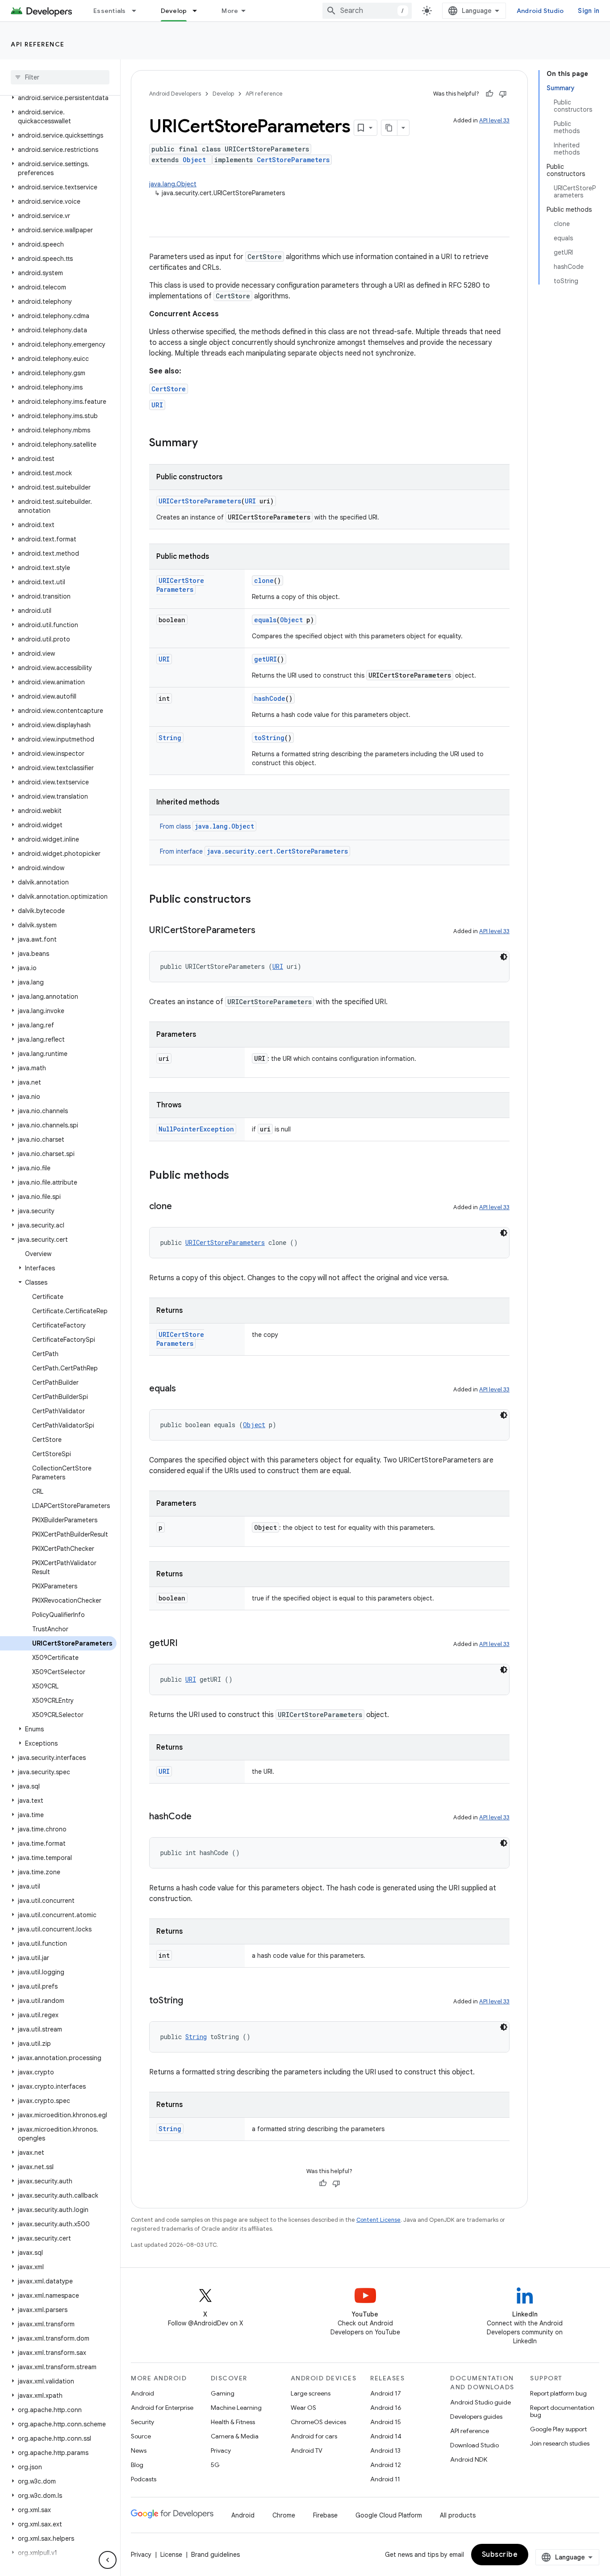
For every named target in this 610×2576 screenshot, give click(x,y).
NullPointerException (196, 1129)
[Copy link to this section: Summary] (207, 444)
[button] (58, 98)
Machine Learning (236, 2408)
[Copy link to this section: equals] (185, 1389)
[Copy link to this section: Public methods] (238, 1176)
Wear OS (303, 2408)
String (170, 738)
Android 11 (385, 2479)
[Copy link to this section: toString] (192, 2001)
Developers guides (476, 2417)
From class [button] (207, 826)
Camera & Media (235, 2436)
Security (142, 2422)
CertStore (169, 389)
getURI (265, 659)
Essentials (110, 11)
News (139, 2450)
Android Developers (175, 94)
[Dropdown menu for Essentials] (138, 11)
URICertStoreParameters (200, 501)
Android (142, 2393)
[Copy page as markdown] (389, 128)
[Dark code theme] (504, 957)
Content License (378, 2220)
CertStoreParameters (293, 160)
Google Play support (558, 2429)
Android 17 (386, 2393)
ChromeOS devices (318, 2422)
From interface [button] (254, 851)
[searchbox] (60, 77)
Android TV (307, 2450)
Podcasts (144, 2479)
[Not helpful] (503, 94)
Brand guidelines (215, 2555)
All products (458, 2515)
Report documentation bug (562, 2411)
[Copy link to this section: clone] (181, 1207)
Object (194, 160)
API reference (38, 44)
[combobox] (367, 11)
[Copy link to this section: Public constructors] (260, 900)
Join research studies (560, 2443)
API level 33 (494, 120)
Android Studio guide (480, 2402)
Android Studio (540, 11)
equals (265, 620)
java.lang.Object (173, 184)
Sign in (589, 11)
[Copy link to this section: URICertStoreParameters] (264, 931)
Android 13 (385, 2450)
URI (157, 405)
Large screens (311, 2393)
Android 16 (386, 2408)
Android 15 (386, 2422)
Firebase (325, 2515)
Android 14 (386, 2436)
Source (141, 2436)
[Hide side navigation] (108, 2560)
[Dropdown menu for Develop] (199, 11)
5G (215, 2465)
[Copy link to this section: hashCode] (201, 1817)
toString (269, 738)
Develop (174, 11)
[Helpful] (489, 94)
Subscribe (500, 2555)
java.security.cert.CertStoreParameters (277, 851)
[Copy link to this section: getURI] (187, 1644)
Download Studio (474, 2445)
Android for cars (314, 2436)
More (230, 11)
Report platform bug (558, 2393)
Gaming (223, 2393)
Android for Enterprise (162, 2408)
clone (264, 580)
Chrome (284, 2515)
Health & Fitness (233, 2422)
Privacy (221, 2450)
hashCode (270, 698)
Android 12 (386, 2465)
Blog (137, 2465)
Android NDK (469, 2459)
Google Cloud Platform (389, 2515)
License (171, 2555)
